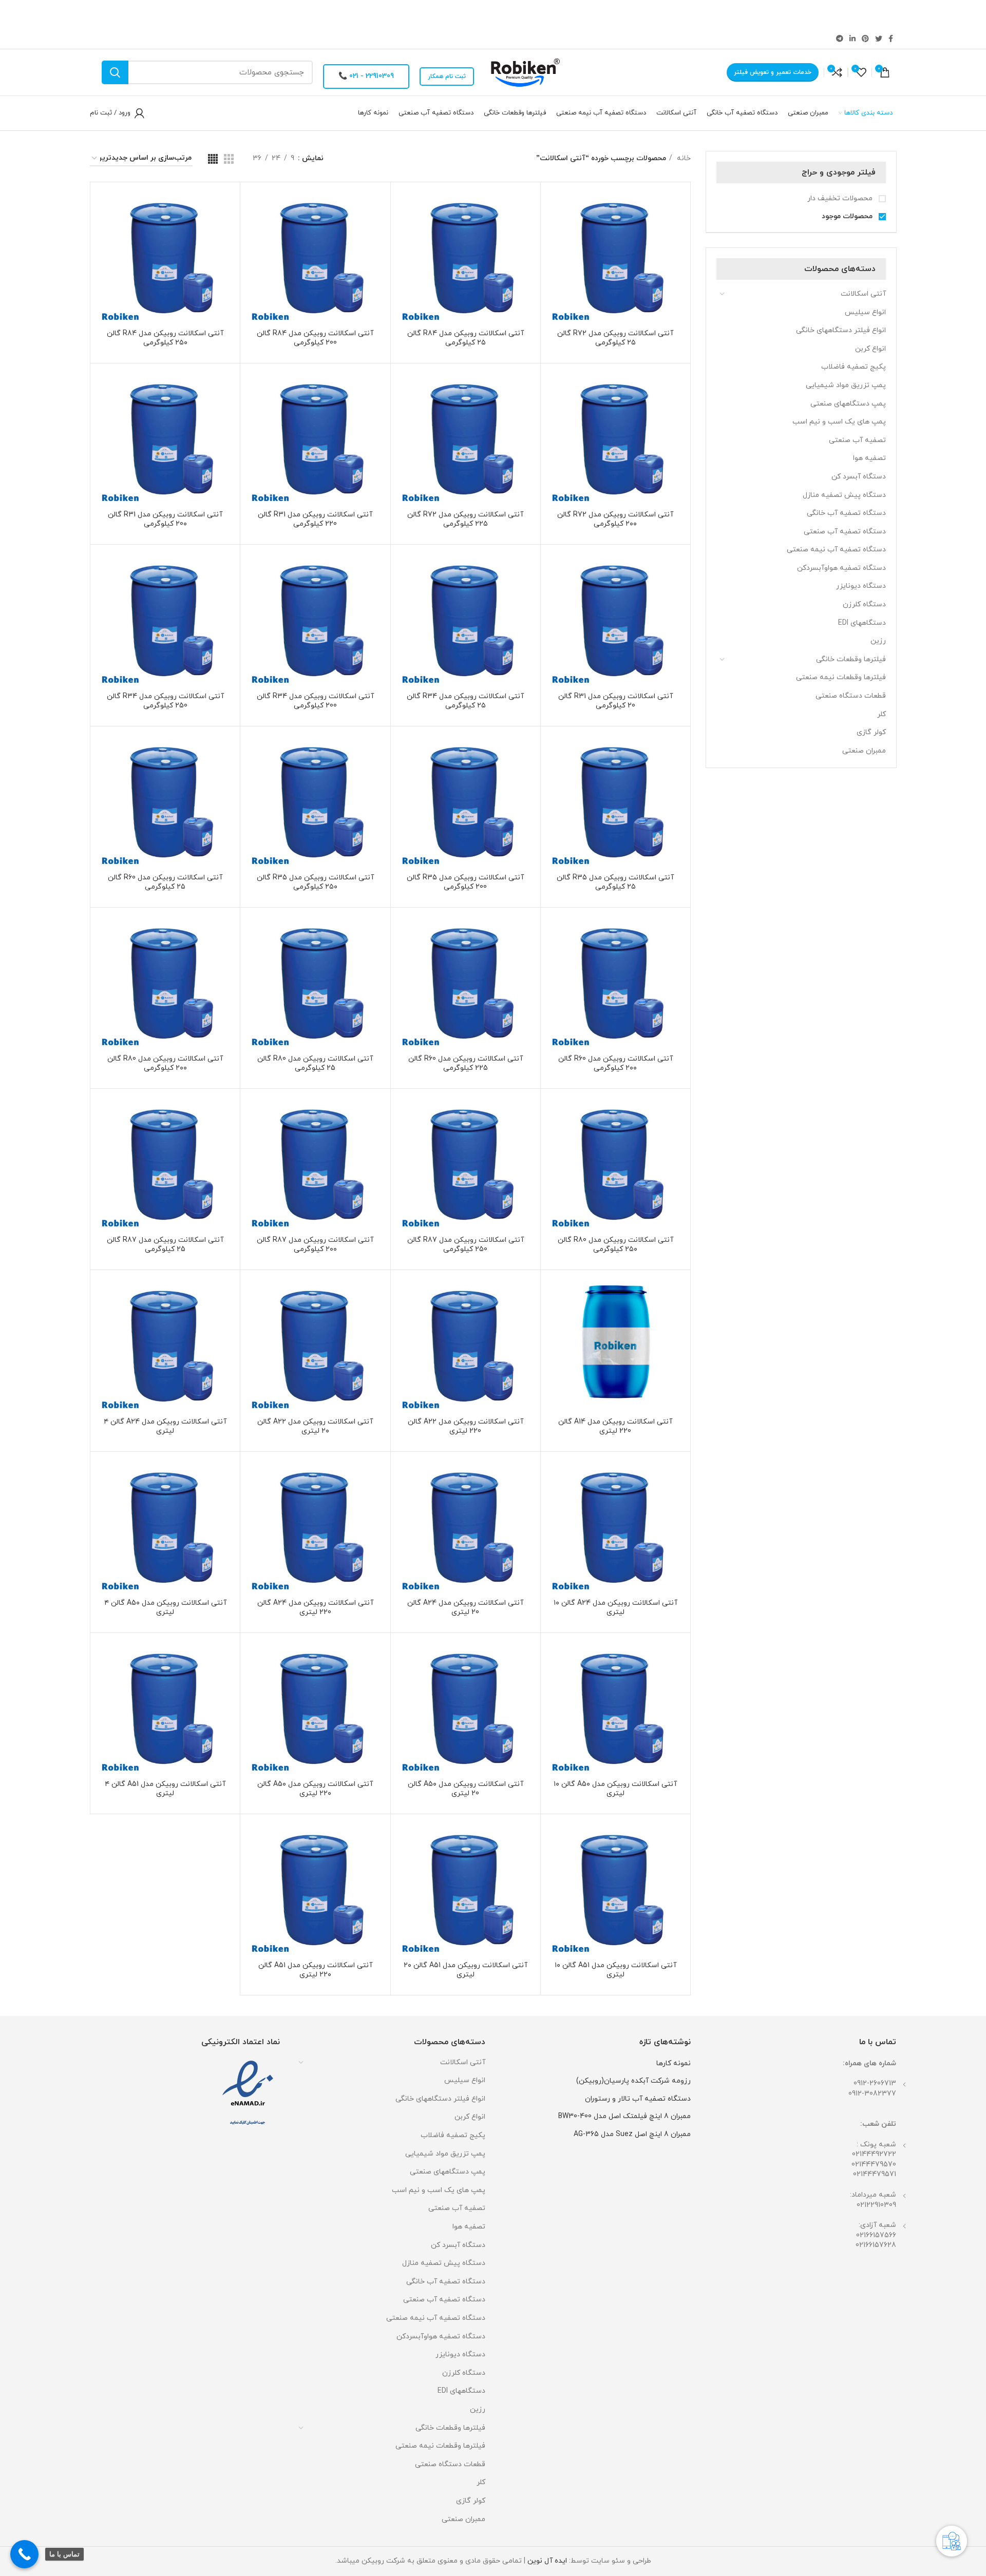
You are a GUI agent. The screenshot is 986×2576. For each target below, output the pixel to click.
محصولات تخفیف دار (841, 198)
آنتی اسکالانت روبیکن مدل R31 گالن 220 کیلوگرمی (315, 519)
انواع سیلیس (865, 312)
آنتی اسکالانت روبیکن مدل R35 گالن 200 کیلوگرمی (465, 882)
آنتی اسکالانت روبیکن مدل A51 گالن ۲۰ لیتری (466, 1970)
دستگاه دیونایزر (861, 586)
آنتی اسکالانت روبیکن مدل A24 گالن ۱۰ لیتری (615, 1608)
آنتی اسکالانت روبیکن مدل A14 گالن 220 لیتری (615, 1426)
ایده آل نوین (547, 2561)
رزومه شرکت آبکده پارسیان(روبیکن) (633, 2081)
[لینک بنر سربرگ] (508, 14)
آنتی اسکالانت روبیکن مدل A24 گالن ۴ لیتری (165, 1426)
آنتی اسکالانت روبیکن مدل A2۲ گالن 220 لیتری (466, 1426)
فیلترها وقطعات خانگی (851, 659)
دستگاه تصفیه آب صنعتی (845, 532)
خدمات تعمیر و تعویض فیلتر (773, 72)
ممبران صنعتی (864, 751)
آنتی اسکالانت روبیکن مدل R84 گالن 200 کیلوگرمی (315, 338)
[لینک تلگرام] (840, 39)
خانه (683, 158)
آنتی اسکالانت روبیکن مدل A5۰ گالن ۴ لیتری (165, 1608)
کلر (881, 714)
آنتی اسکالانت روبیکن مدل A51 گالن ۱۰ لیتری (615, 1970)
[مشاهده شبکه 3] (229, 159)
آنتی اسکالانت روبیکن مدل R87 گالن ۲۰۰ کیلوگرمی (315, 1245)
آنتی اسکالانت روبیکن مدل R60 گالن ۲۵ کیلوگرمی (165, 882)
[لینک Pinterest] (865, 39)
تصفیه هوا (869, 458)
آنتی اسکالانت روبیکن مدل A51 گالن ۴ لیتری (165, 1789)
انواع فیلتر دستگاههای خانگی (841, 330)
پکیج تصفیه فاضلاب (854, 367)
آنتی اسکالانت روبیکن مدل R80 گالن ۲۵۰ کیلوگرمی (615, 1245)
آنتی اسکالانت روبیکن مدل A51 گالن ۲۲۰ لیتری (315, 1970)
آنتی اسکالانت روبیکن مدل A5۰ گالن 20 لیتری (466, 1789)
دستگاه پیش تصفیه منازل (844, 495)
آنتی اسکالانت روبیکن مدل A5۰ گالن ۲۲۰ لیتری (315, 1789)
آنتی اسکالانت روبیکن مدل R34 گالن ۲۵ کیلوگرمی (465, 701)
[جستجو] (115, 72)
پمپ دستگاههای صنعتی (848, 404)
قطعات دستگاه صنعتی (851, 696)
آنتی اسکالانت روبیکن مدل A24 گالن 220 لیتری (315, 1608)
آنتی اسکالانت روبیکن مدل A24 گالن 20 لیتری (465, 1608)
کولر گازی (871, 732)
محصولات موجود (848, 216)
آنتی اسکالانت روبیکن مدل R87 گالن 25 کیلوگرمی (165, 1245)
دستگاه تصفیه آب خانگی (846, 513)
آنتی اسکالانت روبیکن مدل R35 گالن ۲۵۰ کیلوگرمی (315, 882)
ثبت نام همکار (447, 76)
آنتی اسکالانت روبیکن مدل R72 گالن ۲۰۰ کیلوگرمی (615, 519)
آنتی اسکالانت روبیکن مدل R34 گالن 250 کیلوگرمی (165, 701)
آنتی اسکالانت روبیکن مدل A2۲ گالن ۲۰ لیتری (315, 1426)
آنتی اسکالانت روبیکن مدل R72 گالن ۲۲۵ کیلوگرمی (465, 519)
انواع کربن (870, 349)
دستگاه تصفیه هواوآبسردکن (841, 568)
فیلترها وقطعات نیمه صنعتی (841, 677)
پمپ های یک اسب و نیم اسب (839, 422)
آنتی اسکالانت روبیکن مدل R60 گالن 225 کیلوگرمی (466, 1063)
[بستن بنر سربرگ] (13, 14)
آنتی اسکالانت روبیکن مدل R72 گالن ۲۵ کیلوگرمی (615, 338)
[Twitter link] (879, 39)
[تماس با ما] (24, 2554)
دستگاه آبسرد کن (859, 477)
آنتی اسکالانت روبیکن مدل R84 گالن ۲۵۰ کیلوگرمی (165, 338)
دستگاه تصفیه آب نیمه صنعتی (836, 550)
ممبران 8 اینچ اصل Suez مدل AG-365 (632, 2134)
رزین (878, 641)
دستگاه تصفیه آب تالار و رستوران (638, 2099)
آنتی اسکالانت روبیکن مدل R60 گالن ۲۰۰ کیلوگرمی (615, 1063)
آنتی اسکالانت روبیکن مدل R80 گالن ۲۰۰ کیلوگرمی (165, 1063)
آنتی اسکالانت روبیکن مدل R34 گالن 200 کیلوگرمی (315, 701)
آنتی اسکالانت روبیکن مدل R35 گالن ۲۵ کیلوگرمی (615, 882)
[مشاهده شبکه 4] (213, 159)
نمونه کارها (674, 2063)
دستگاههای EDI (862, 623)
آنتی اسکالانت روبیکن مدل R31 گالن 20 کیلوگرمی (615, 701)
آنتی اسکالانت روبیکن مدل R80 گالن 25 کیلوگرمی (315, 1063)
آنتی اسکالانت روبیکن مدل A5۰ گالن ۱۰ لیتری (615, 1789)
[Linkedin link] (852, 39)
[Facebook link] (891, 39)
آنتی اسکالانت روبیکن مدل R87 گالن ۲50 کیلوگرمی (466, 1245)
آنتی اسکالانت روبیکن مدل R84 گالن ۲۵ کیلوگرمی (466, 338)
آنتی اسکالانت (863, 294)
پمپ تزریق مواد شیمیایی (846, 385)
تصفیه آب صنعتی (857, 440)
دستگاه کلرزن (864, 604)
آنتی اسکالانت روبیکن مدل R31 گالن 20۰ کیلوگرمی (165, 519)
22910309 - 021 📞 (366, 76)
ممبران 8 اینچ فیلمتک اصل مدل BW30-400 (624, 2116)
